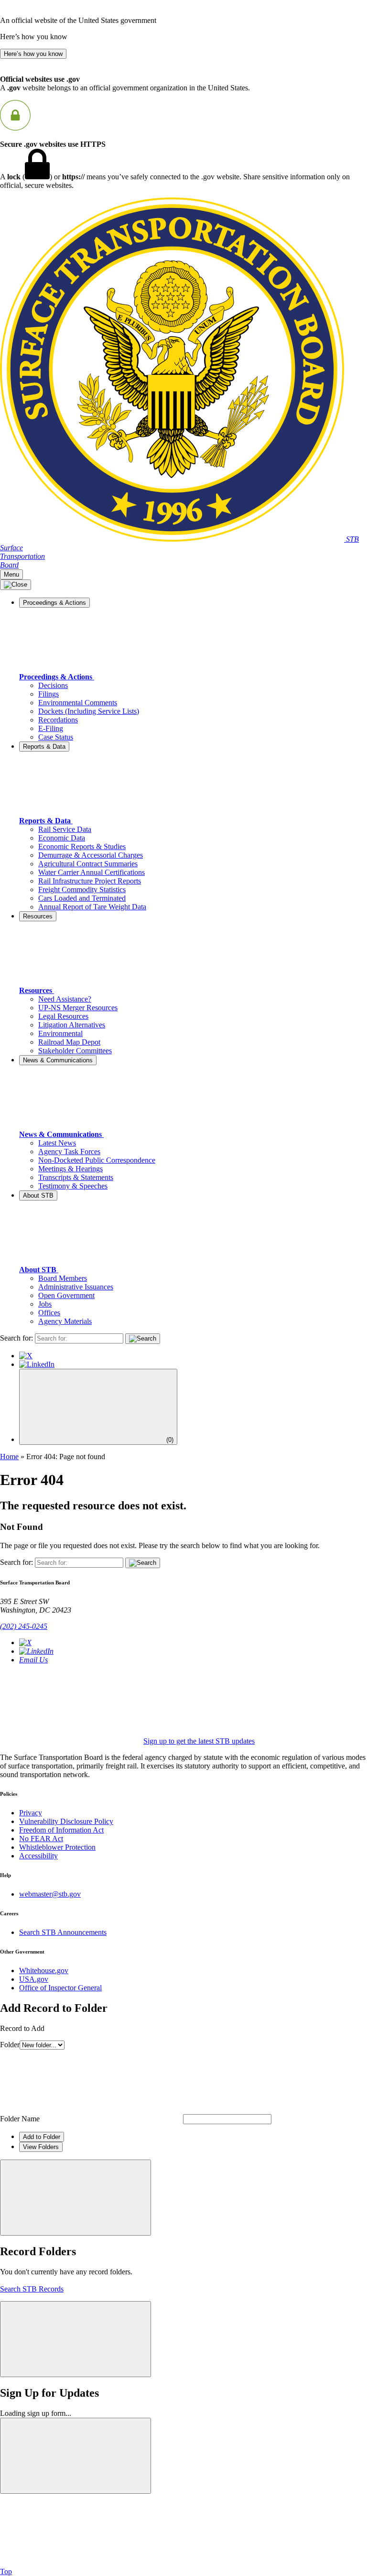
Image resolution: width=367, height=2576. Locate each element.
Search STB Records (32, 2289)
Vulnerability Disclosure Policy (66, 1821)
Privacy (31, 1813)
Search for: (16, 1338)
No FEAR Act (41, 1839)
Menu (11, 574)
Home (9, 1457)
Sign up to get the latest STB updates (199, 1741)
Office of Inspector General (60, 1988)
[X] (26, 1356)
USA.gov (34, 1979)
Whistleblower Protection (57, 1847)
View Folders (41, 2147)
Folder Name (20, 2119)
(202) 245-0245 (24, 1626)
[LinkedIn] (37, 1364)
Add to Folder (42, 2137)
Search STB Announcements (63, 1932)
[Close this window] (76, 2198)
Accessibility (38, 1856)
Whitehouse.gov (44, 1970)
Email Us (33, 1660)
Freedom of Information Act (61, 1830)
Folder (10, 2045)
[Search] (143, 1339)
